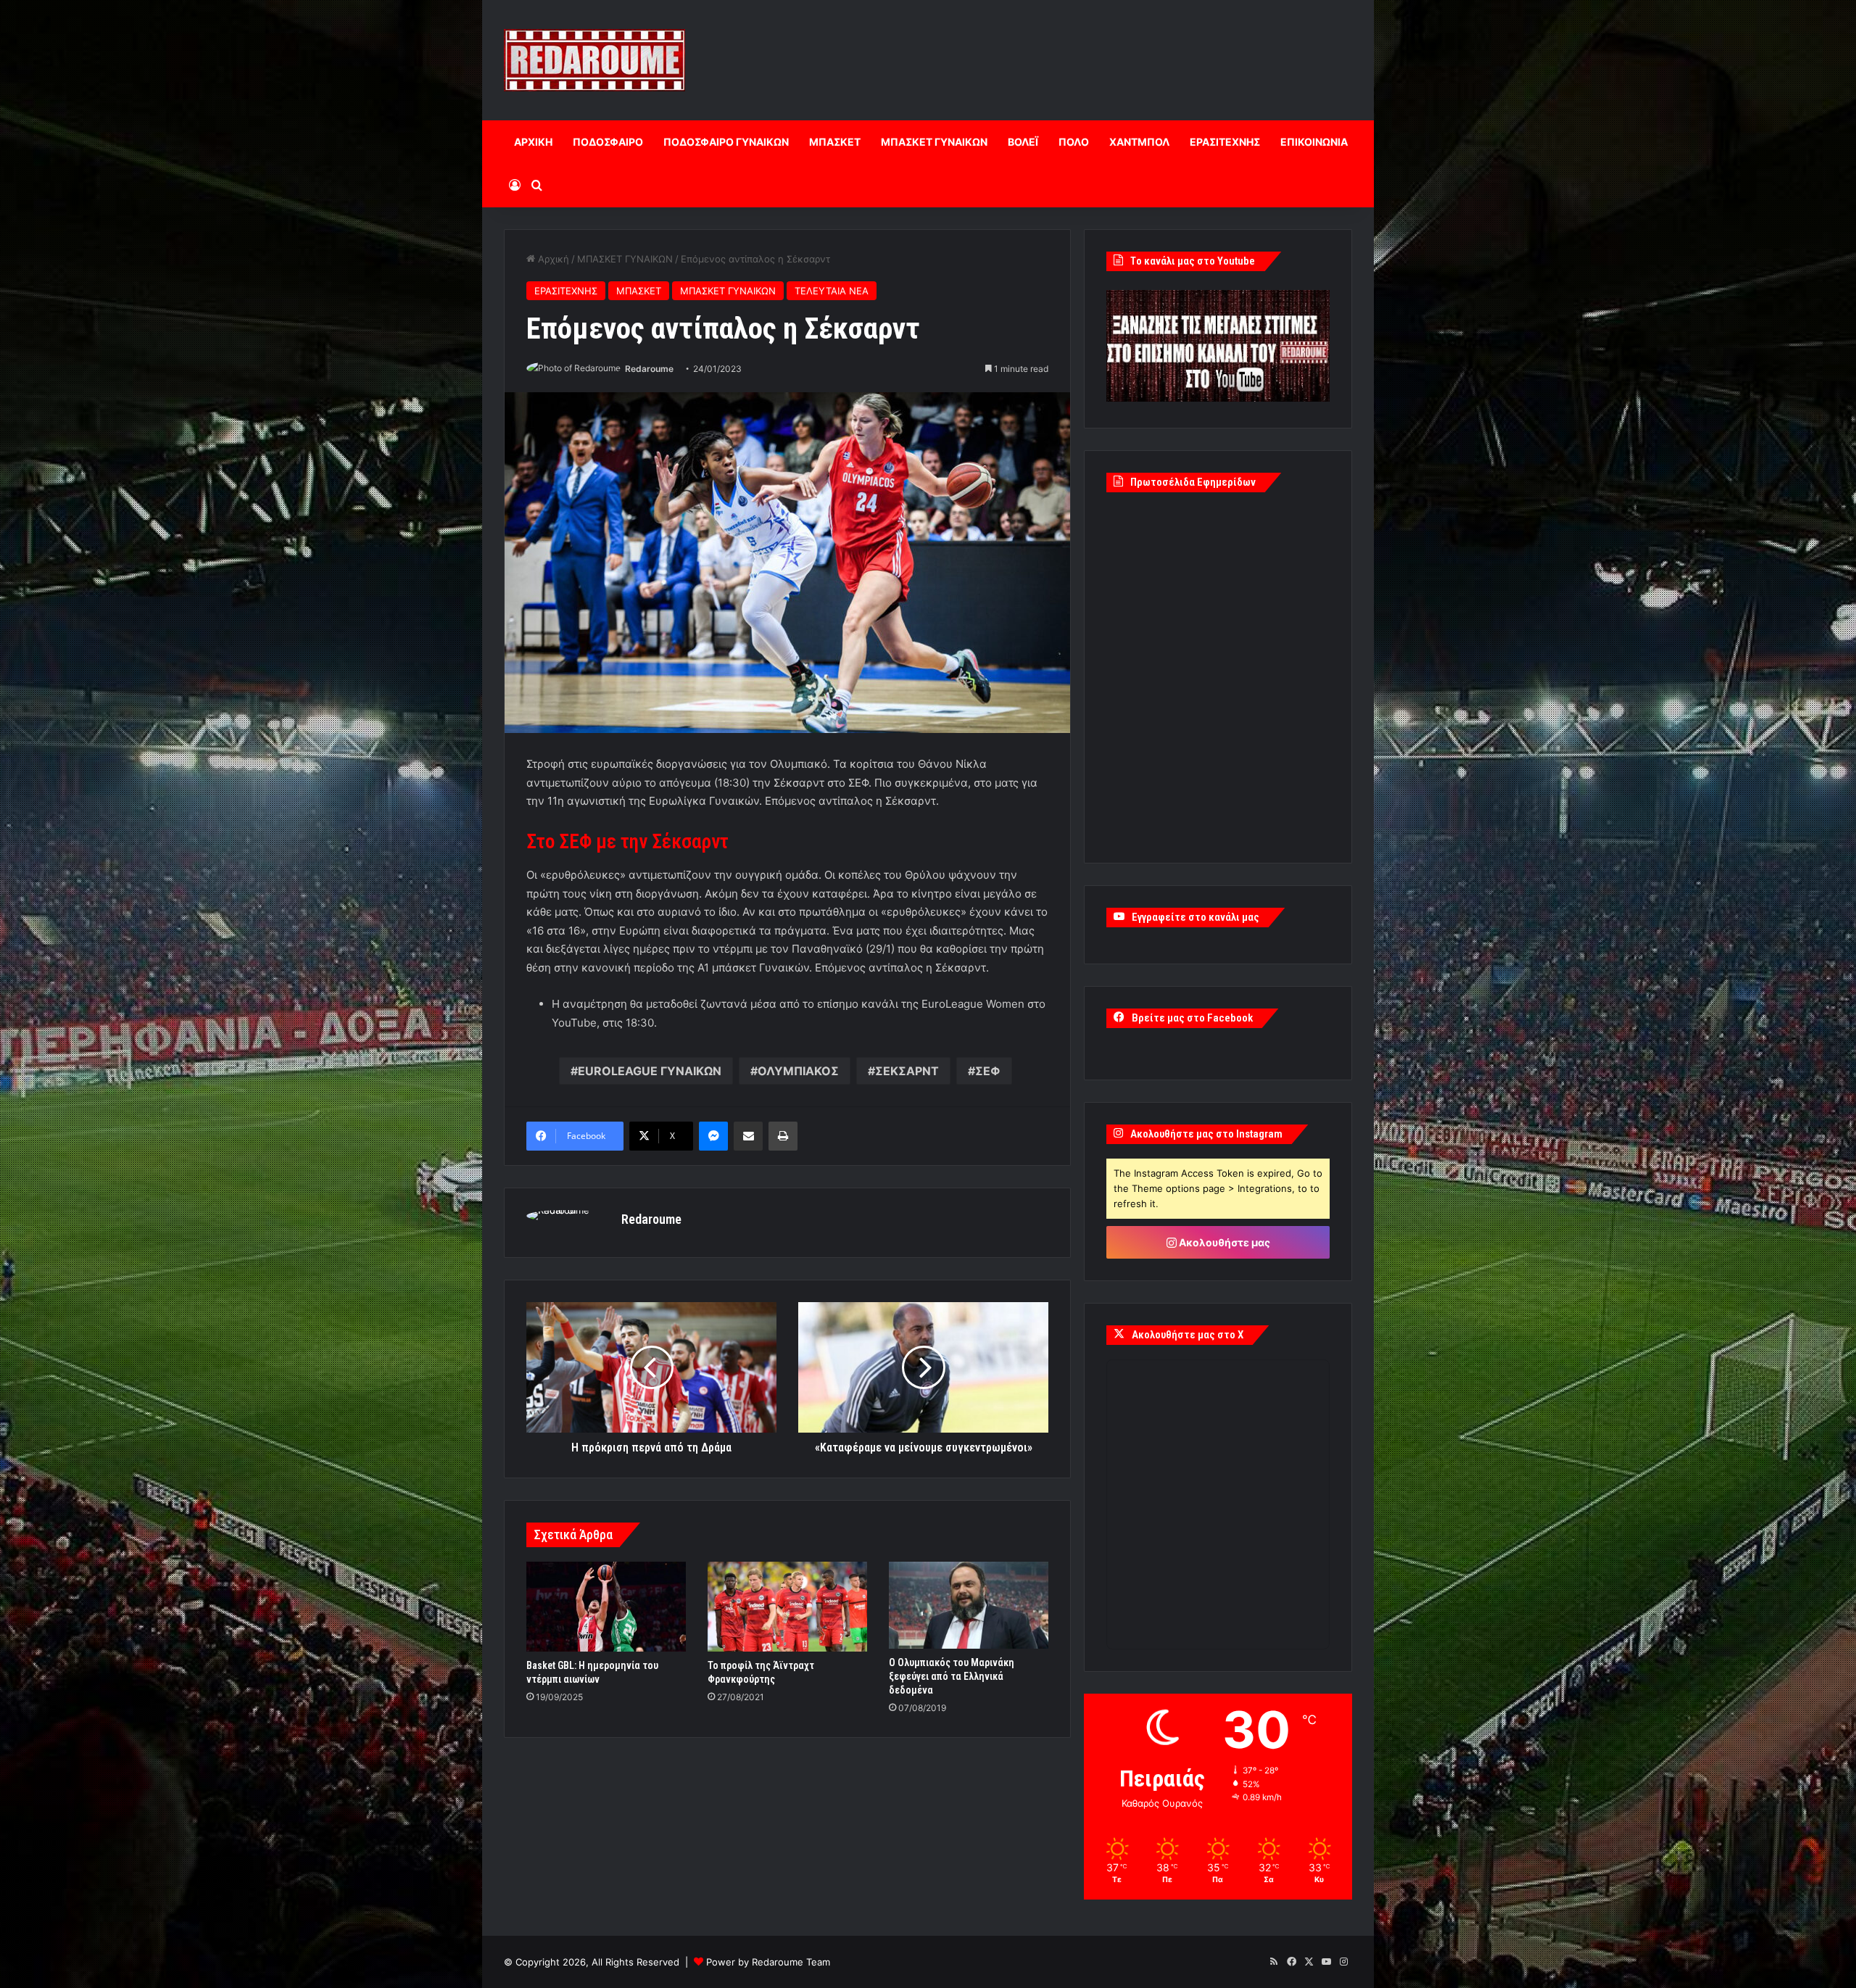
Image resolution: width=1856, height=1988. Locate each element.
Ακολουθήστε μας (1223, 1242)
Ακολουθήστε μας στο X (1188, 1335)
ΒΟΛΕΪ (1023, 142)
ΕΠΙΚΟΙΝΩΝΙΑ (1314, 142)
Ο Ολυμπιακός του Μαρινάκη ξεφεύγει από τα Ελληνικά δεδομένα (952, 1676)
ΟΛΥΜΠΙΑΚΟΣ (798, 1071)
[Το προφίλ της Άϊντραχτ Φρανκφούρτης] (787, 1607)
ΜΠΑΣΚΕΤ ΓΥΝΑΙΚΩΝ (934, 142)
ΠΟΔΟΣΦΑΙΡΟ (608, 142)
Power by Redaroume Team (768, 1962)
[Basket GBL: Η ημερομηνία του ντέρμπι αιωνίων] (606, 1607)
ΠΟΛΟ (1074, 142)
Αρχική (552, 259)
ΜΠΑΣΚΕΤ (835, 142)
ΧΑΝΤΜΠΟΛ (1139, 142)
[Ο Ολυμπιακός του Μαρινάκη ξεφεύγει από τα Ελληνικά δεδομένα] (969, 1605)
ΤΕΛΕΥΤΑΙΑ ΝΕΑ (832, 291)
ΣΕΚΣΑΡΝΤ (907, 1071)
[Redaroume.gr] (594, 60)
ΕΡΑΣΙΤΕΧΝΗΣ (1225, 142)
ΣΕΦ (988, 1071)
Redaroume (649, 369)
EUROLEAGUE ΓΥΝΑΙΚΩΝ (650, 1071)
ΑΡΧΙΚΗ (533, 142)
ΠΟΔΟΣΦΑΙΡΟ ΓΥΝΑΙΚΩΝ (726, 142)
